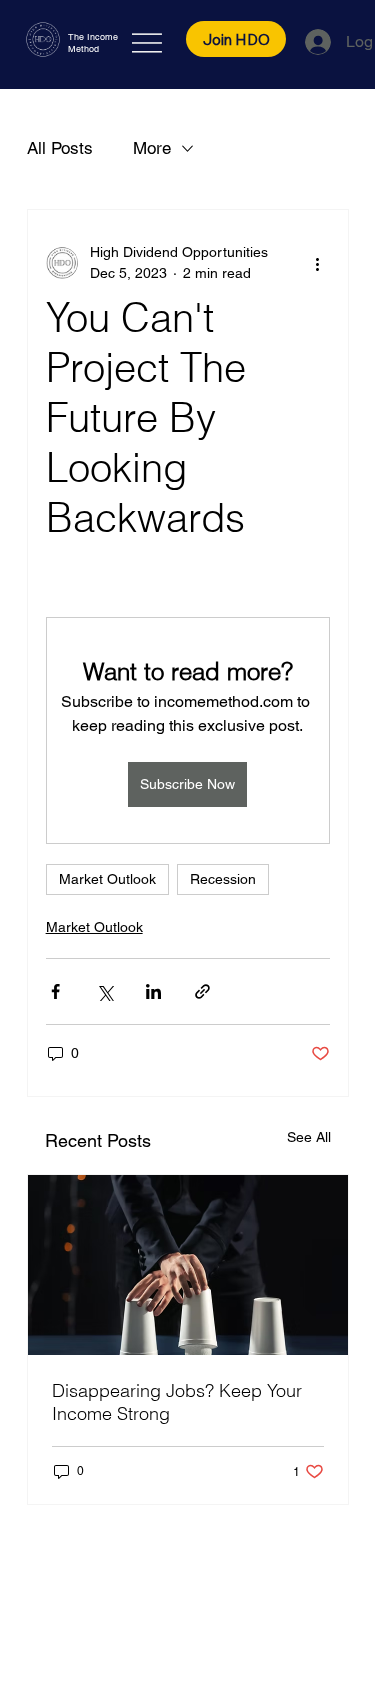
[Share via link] (202, 991)
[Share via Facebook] (55, 991)
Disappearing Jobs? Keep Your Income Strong (177, 1402)
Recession (223, 879)
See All (309, 1137)
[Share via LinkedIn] (153, 991)
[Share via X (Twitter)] (104, 991)
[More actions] (318, 263)
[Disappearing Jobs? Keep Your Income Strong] (188, 1265)
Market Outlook (107, 879)
